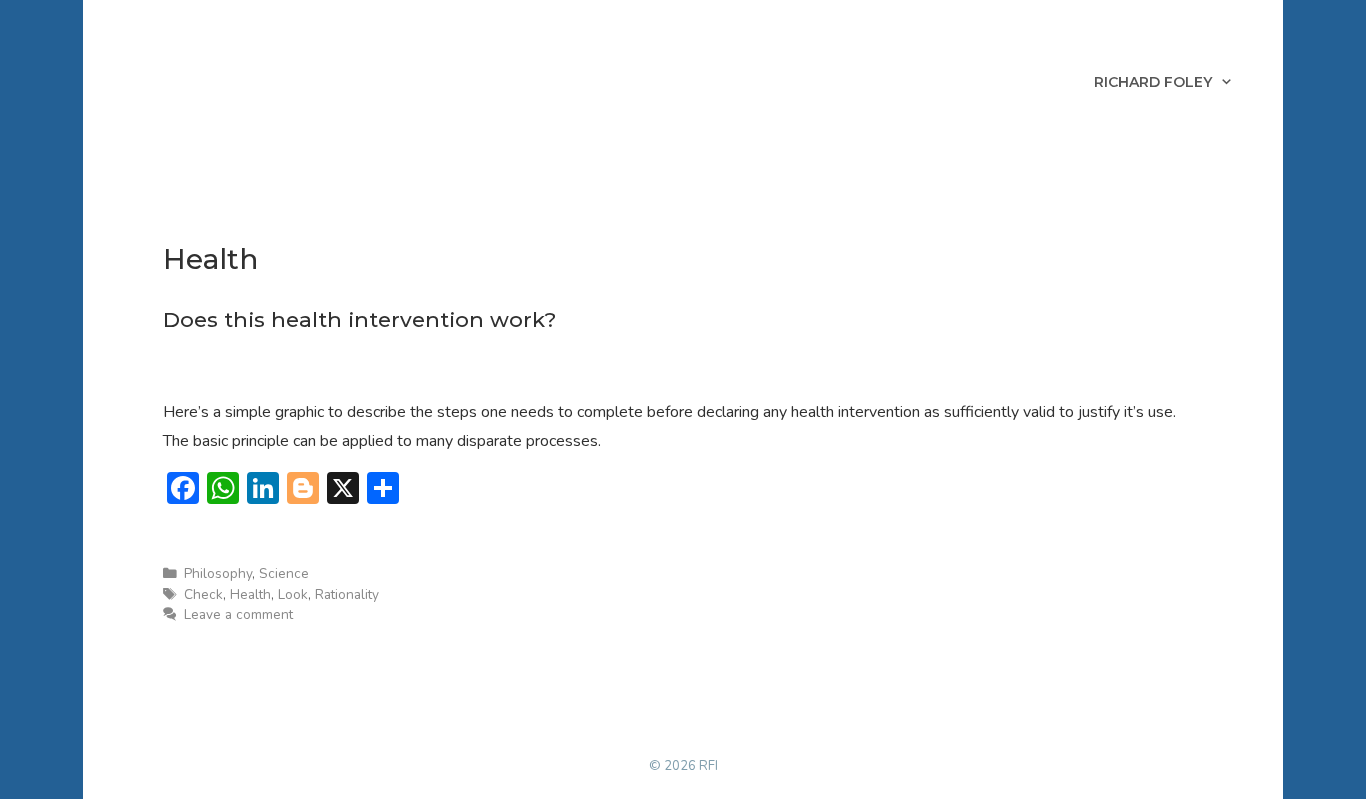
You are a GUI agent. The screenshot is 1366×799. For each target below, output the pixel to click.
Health (250, 594)
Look (293, 594)
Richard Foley (1153, 82)
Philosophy (218, 573)
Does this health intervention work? (359, 319)
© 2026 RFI (683, 766)
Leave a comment (238, 614)
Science (284, 573)
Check (203, 594)
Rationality (347, 594)
